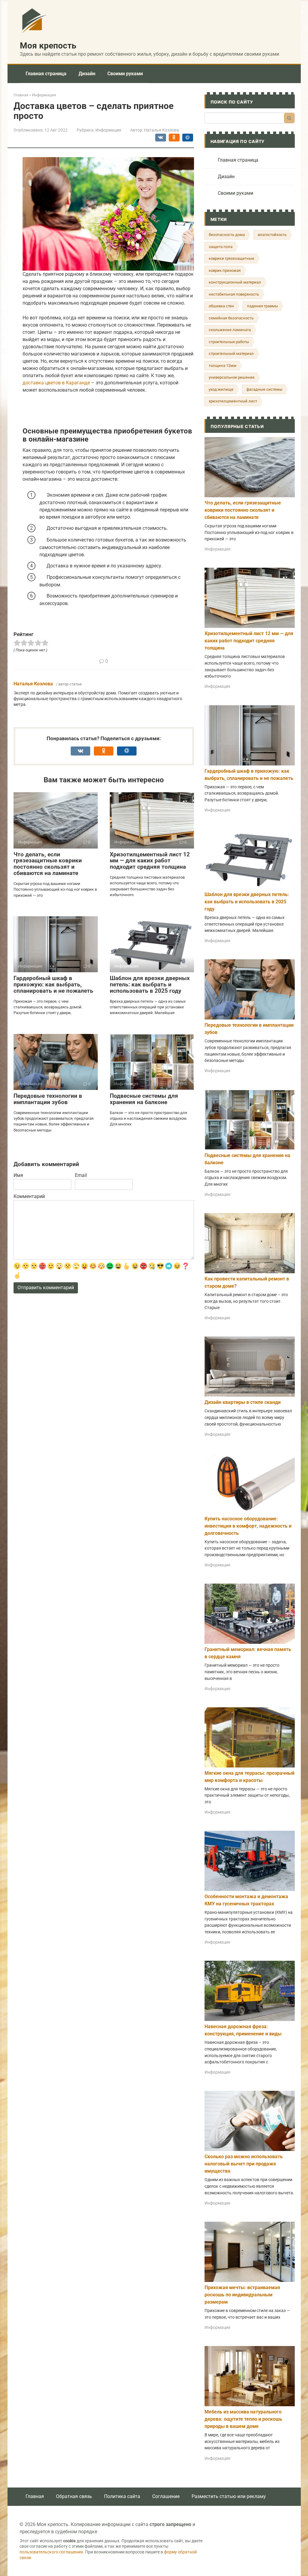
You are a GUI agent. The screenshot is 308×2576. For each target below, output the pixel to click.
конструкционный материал (235, 282)
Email (81, 1175)
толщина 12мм (223, 366)
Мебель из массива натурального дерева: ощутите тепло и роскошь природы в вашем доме (243, 2419)
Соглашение (166, 2496)
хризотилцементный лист (233, 401)
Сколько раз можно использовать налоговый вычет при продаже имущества (244, 2164)
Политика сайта (122, 2496)
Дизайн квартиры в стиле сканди (243, 1402)
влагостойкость (272, 235)
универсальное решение (232, 377)
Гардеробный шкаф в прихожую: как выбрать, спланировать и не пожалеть (53, 984)
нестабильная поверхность (234, 294)
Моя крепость (48, 46)
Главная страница (46, 74)
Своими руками (125, 74)
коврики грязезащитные (231, 258)
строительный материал (231, 354)
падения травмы (262, 306)
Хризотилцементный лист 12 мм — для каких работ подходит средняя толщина (150, 861)
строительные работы (229, 342)
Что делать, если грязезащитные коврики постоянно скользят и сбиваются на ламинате (48, 864)
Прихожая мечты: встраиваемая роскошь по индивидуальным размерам (242, 2295)
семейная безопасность (231, 318)
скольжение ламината (230, 330)
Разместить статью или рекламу (229, 2496)
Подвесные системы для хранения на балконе (144, 1099)
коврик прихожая (225, 270)
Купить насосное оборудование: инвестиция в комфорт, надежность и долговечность (248, 1526)
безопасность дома (227, 235)
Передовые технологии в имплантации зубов (48, 1099)
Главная (35, 2496)
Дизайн (87, 74)
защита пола (221, 247)
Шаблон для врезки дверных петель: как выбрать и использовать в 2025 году (150, 984)
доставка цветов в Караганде (56, 383)
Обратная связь (74, 2496)
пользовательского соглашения (51, 2552)
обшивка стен (221, 306)
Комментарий (29, 1196)
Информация (108, 130)
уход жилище (221, 389)
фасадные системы (264, 389)
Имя (18, 1175)
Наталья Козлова (33, 684)
